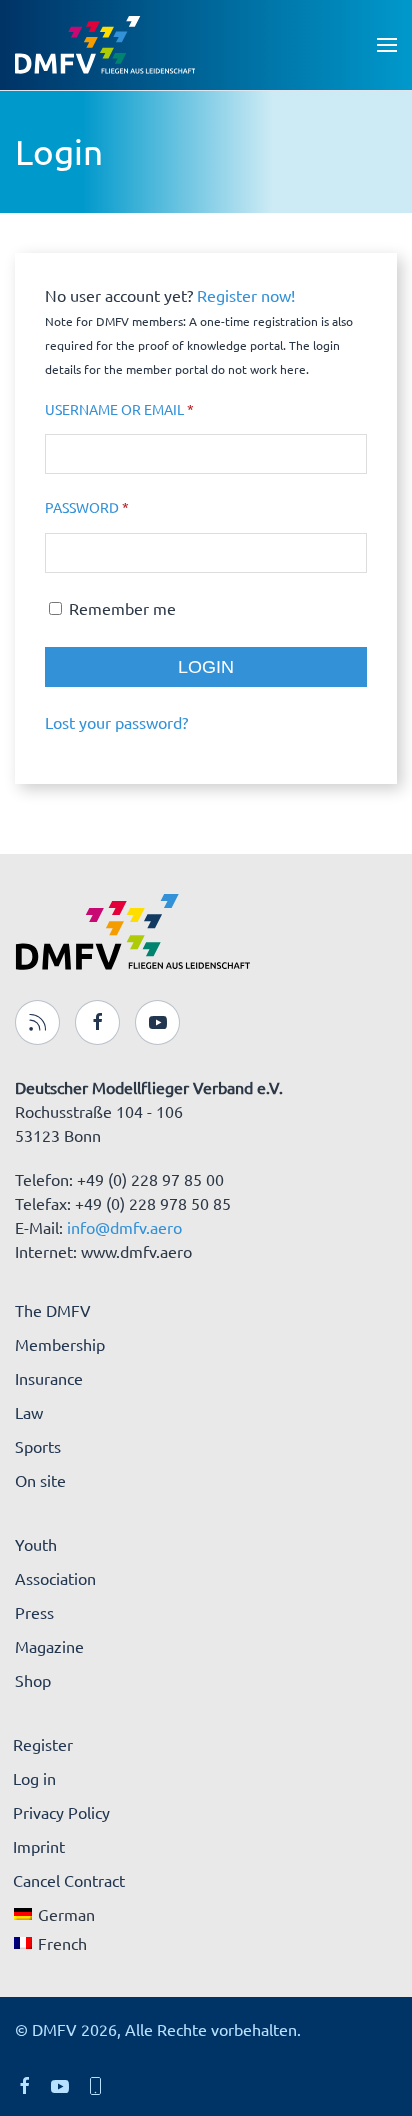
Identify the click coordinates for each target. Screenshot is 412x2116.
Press (34, 1612)
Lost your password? (116, 722)
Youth (36, 1544)
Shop (33, 1680)
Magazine (49, 1646)
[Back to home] (105, 45)
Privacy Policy (61, 1812)
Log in (34, 1778)
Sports (38, 1446)
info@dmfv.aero (124, 1227)
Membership (60, 1344)
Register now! (246, 295)
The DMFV (53, 1310)
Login (206, 667)
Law (29, 1412)
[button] (387, 45)
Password (121, 506)
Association (55, 1578)
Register (43, 1744)
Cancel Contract (69, 1880)
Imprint (39, 1846)
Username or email (153, 408)
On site (40, 1480)
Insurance (49, 1378)
